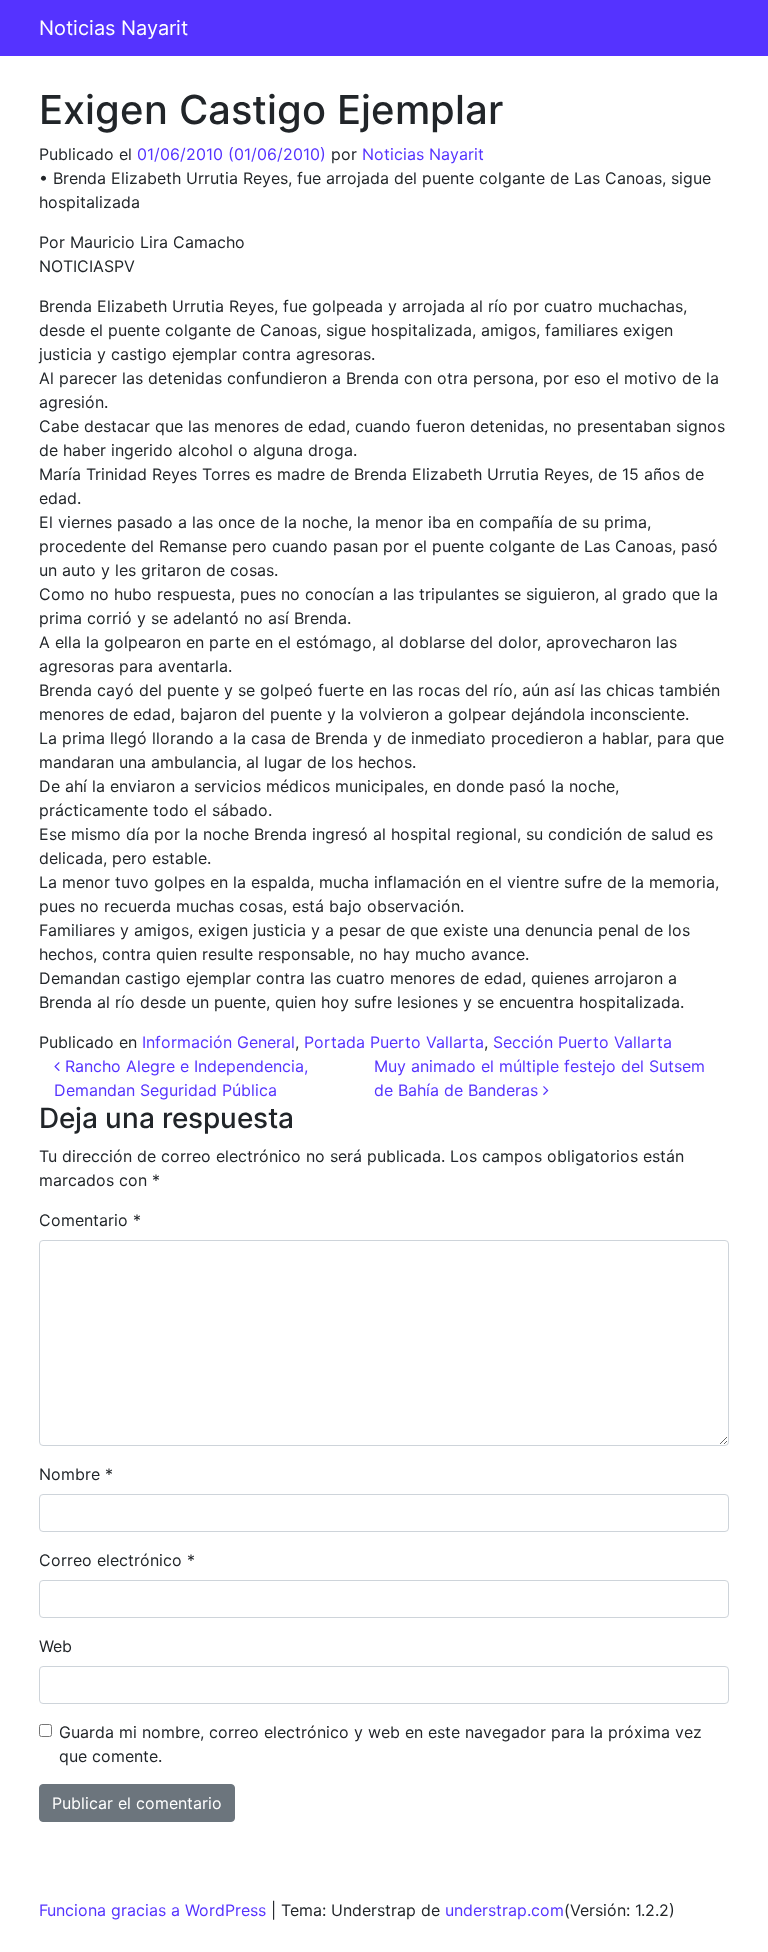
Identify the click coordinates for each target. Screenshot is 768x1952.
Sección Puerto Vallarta (582, 1042)
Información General (218, 1042)
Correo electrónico (117, 1560)
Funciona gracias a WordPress (152, 1910)
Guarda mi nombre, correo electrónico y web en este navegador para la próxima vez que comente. (380, 1744)
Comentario (90, 1220)
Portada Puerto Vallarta (394, 1042)
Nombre (76, 1474)
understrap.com (504, 1910)
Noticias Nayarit (113, 28)
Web (55, 1646)
